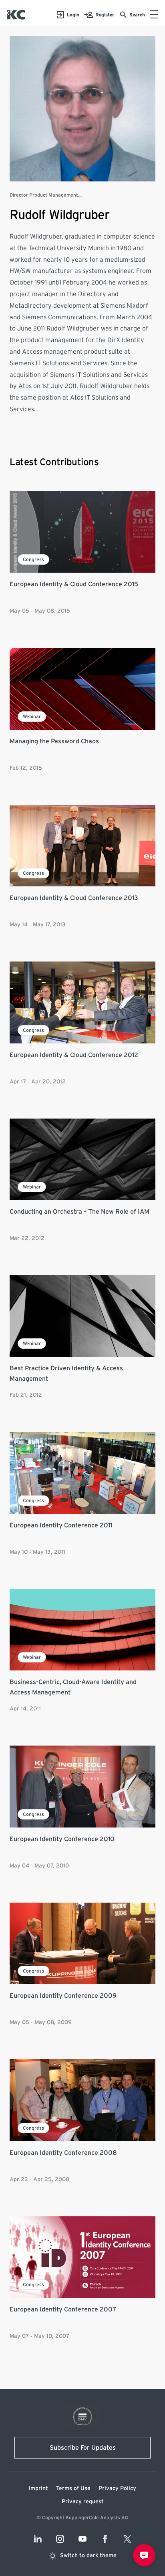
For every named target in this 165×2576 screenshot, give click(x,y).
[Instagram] (60, 2539)
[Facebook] (105, 2539)
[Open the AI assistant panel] (144, 2555)
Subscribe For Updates (83, 2448)
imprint (38, 2488)
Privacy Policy (117, 2488)
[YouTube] (82, 2539)
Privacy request (83, 2502)
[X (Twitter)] (127, 2539)
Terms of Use (73, 2488)
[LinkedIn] (38, 2539)
